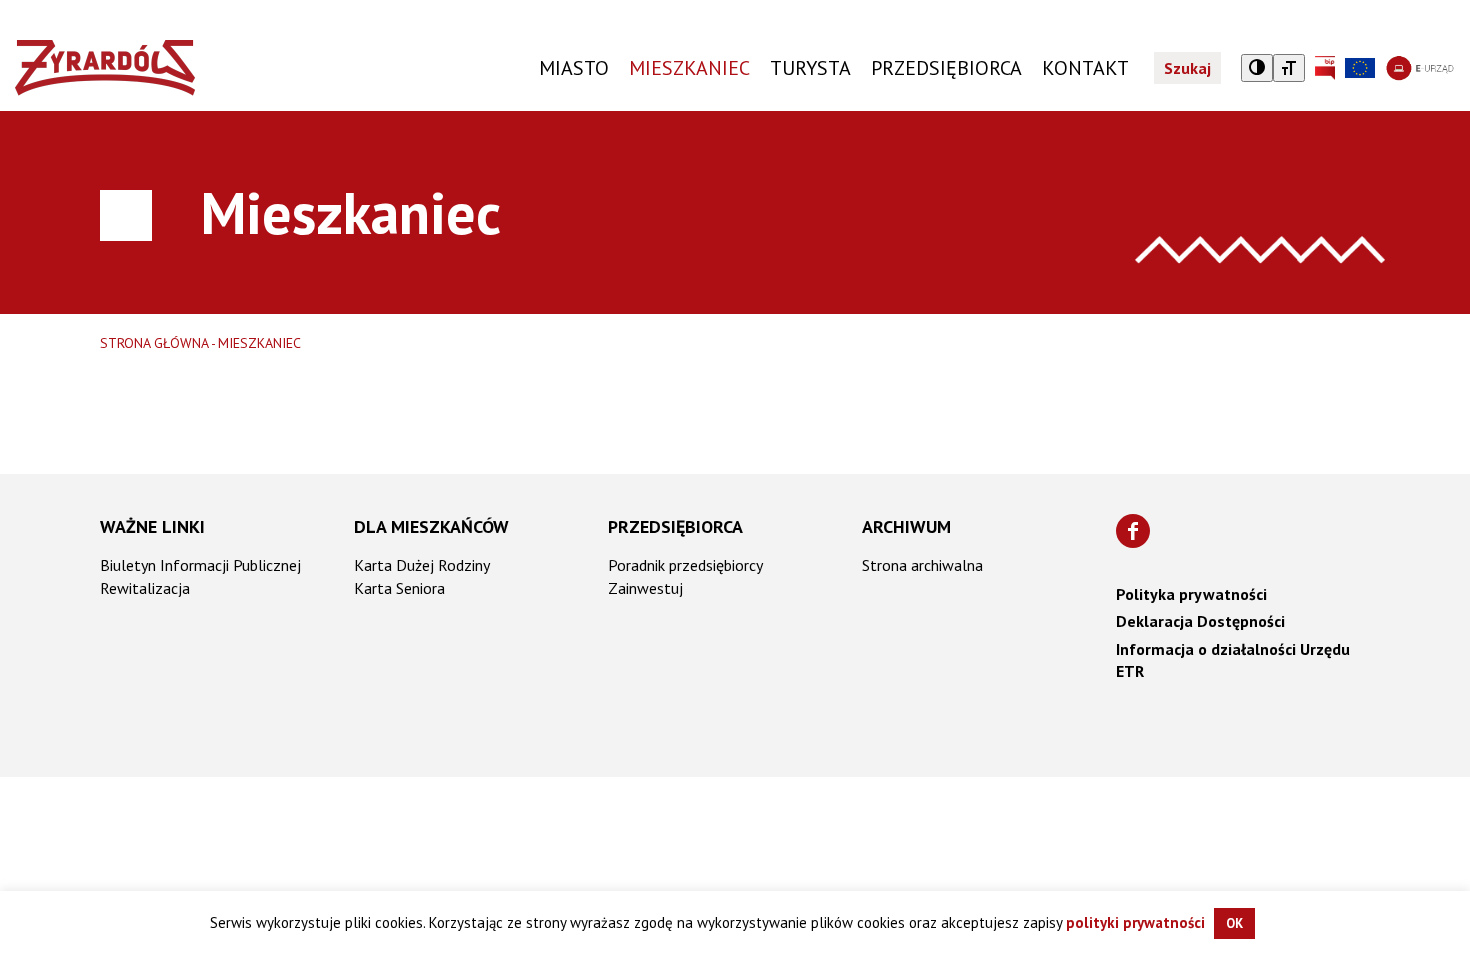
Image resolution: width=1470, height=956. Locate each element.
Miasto (574, 68)
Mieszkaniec (689, 68)
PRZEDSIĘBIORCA (946, 68)
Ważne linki (152, 526)
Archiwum (906, 526)
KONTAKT (1085, 68)
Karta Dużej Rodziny (422, 565)
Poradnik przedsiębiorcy (685, 565)
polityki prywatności (1135, 922)
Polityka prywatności (1191, 594)
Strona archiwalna (922, 565)
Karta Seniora (399, 588)
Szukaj (1187, 68)
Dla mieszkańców (431, 526)
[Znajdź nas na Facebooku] (1133, 531)
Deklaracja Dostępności (1200, 621)
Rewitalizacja (145, 588)
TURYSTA (810, 68)
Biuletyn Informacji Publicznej (200, 565)
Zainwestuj (645, 588)
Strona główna (154, 343)
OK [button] (1234, 923)
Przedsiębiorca (675, 526)
